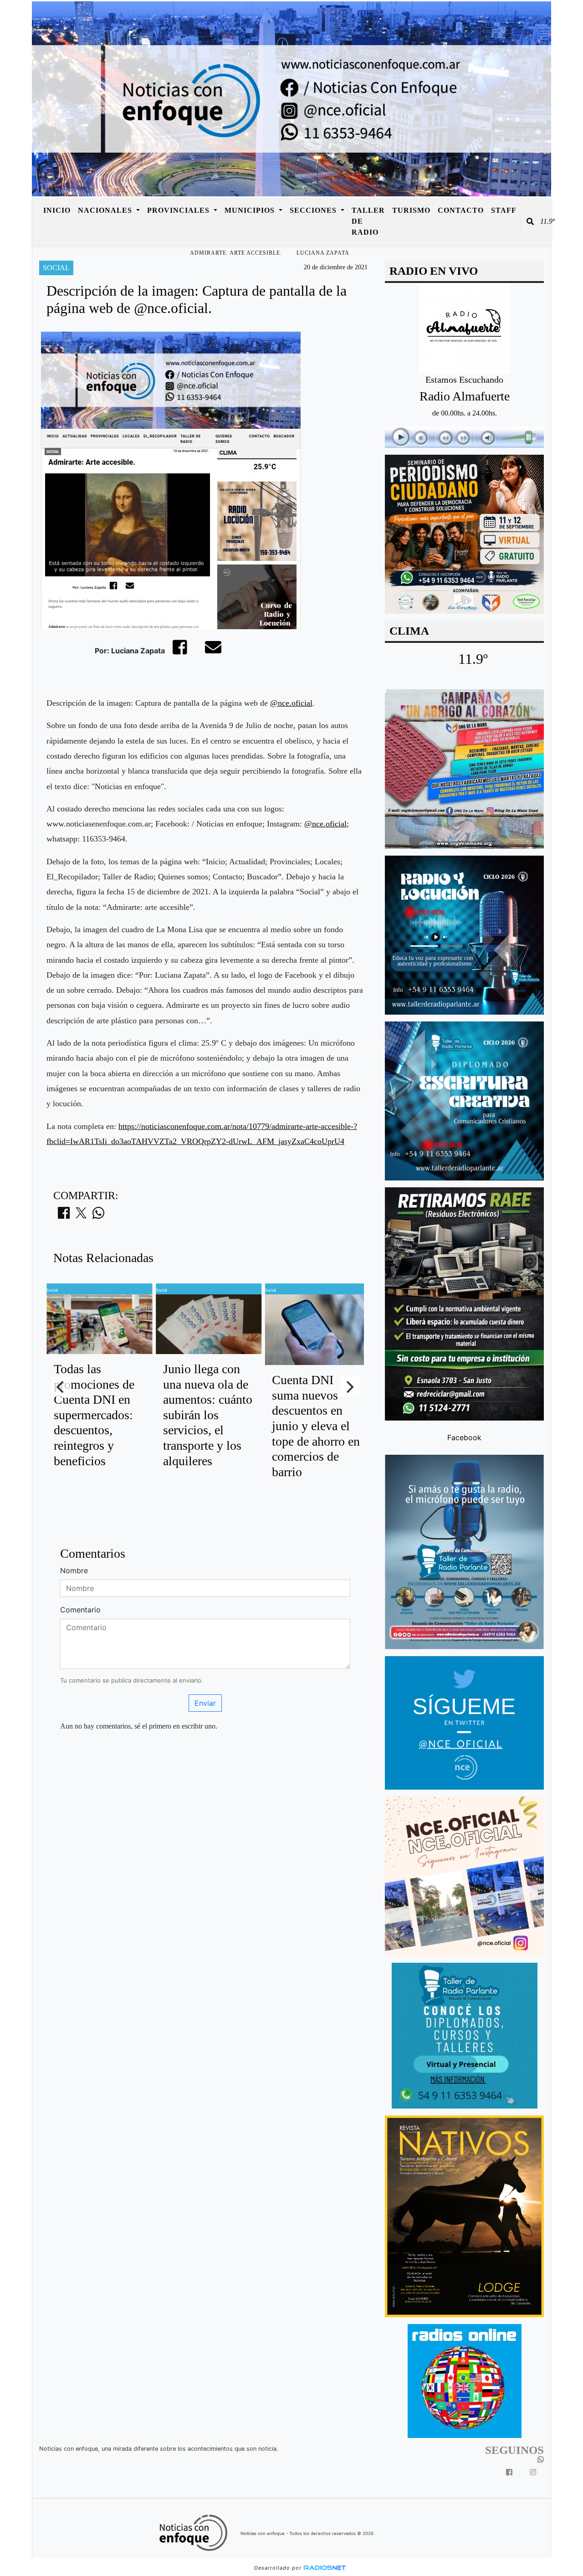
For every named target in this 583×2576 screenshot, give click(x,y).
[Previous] (61, 1387)
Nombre (74, 1570)
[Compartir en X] (81, 1216)
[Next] (349, 1387)
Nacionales (106, 210)
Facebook (464, 1437)
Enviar (205, 1703)
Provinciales (179, 210)
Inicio (57, 210)
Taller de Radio (368, 221)
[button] (530, 221)
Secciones (314, 210)
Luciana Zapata (323, 253)
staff (504, 210)
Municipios (251, 210)
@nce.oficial (291, 703)
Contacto (461, 210)
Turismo (411, 210)
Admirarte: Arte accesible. (236, 253)
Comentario (80, 1610)
